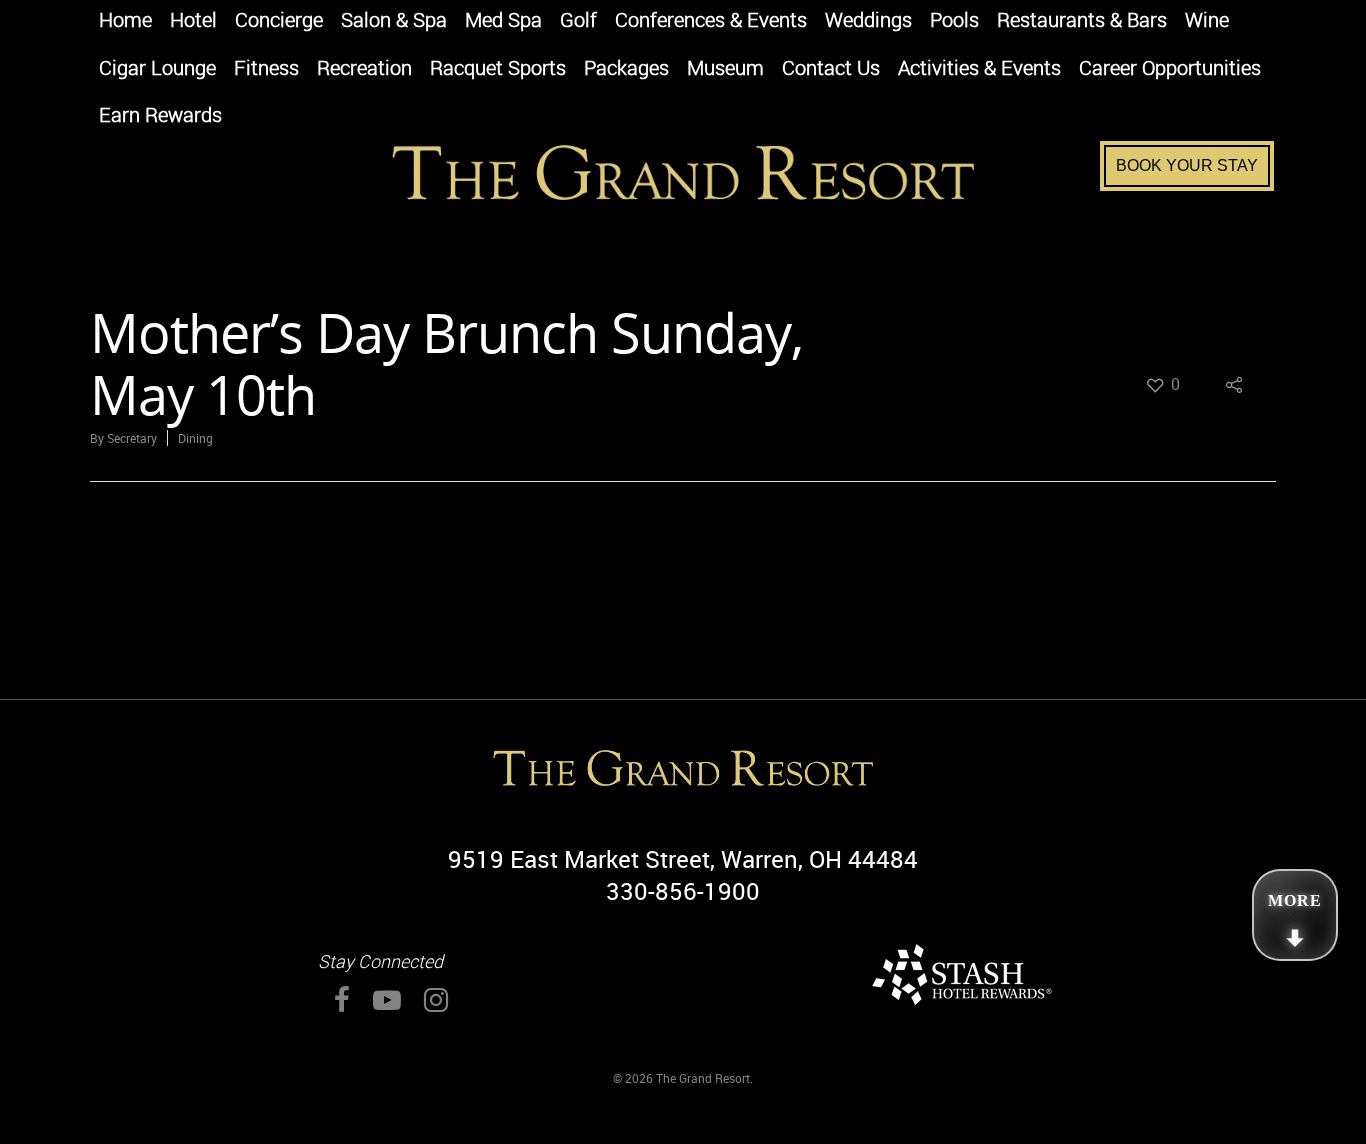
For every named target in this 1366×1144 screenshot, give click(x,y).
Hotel (193, 21)
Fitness (266, 69)
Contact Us (831, 69)
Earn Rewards (160, 116)
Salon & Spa (394, 21)
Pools (954, 21)
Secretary (132, 438)
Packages (626, 69)
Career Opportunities (1170, 69)
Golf (578, 21)
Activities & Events (979, 69)
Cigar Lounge (157, 69)
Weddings (868, 21)
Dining (195, 438)
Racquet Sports (498, 69)
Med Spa (503, 21)
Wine (1207, 21)
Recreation (364, 69)
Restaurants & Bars (1082, 21)
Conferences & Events (711, 21)
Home (125, 21)
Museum (725, 69)
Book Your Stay (1187, 165)
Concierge (279, 21)
